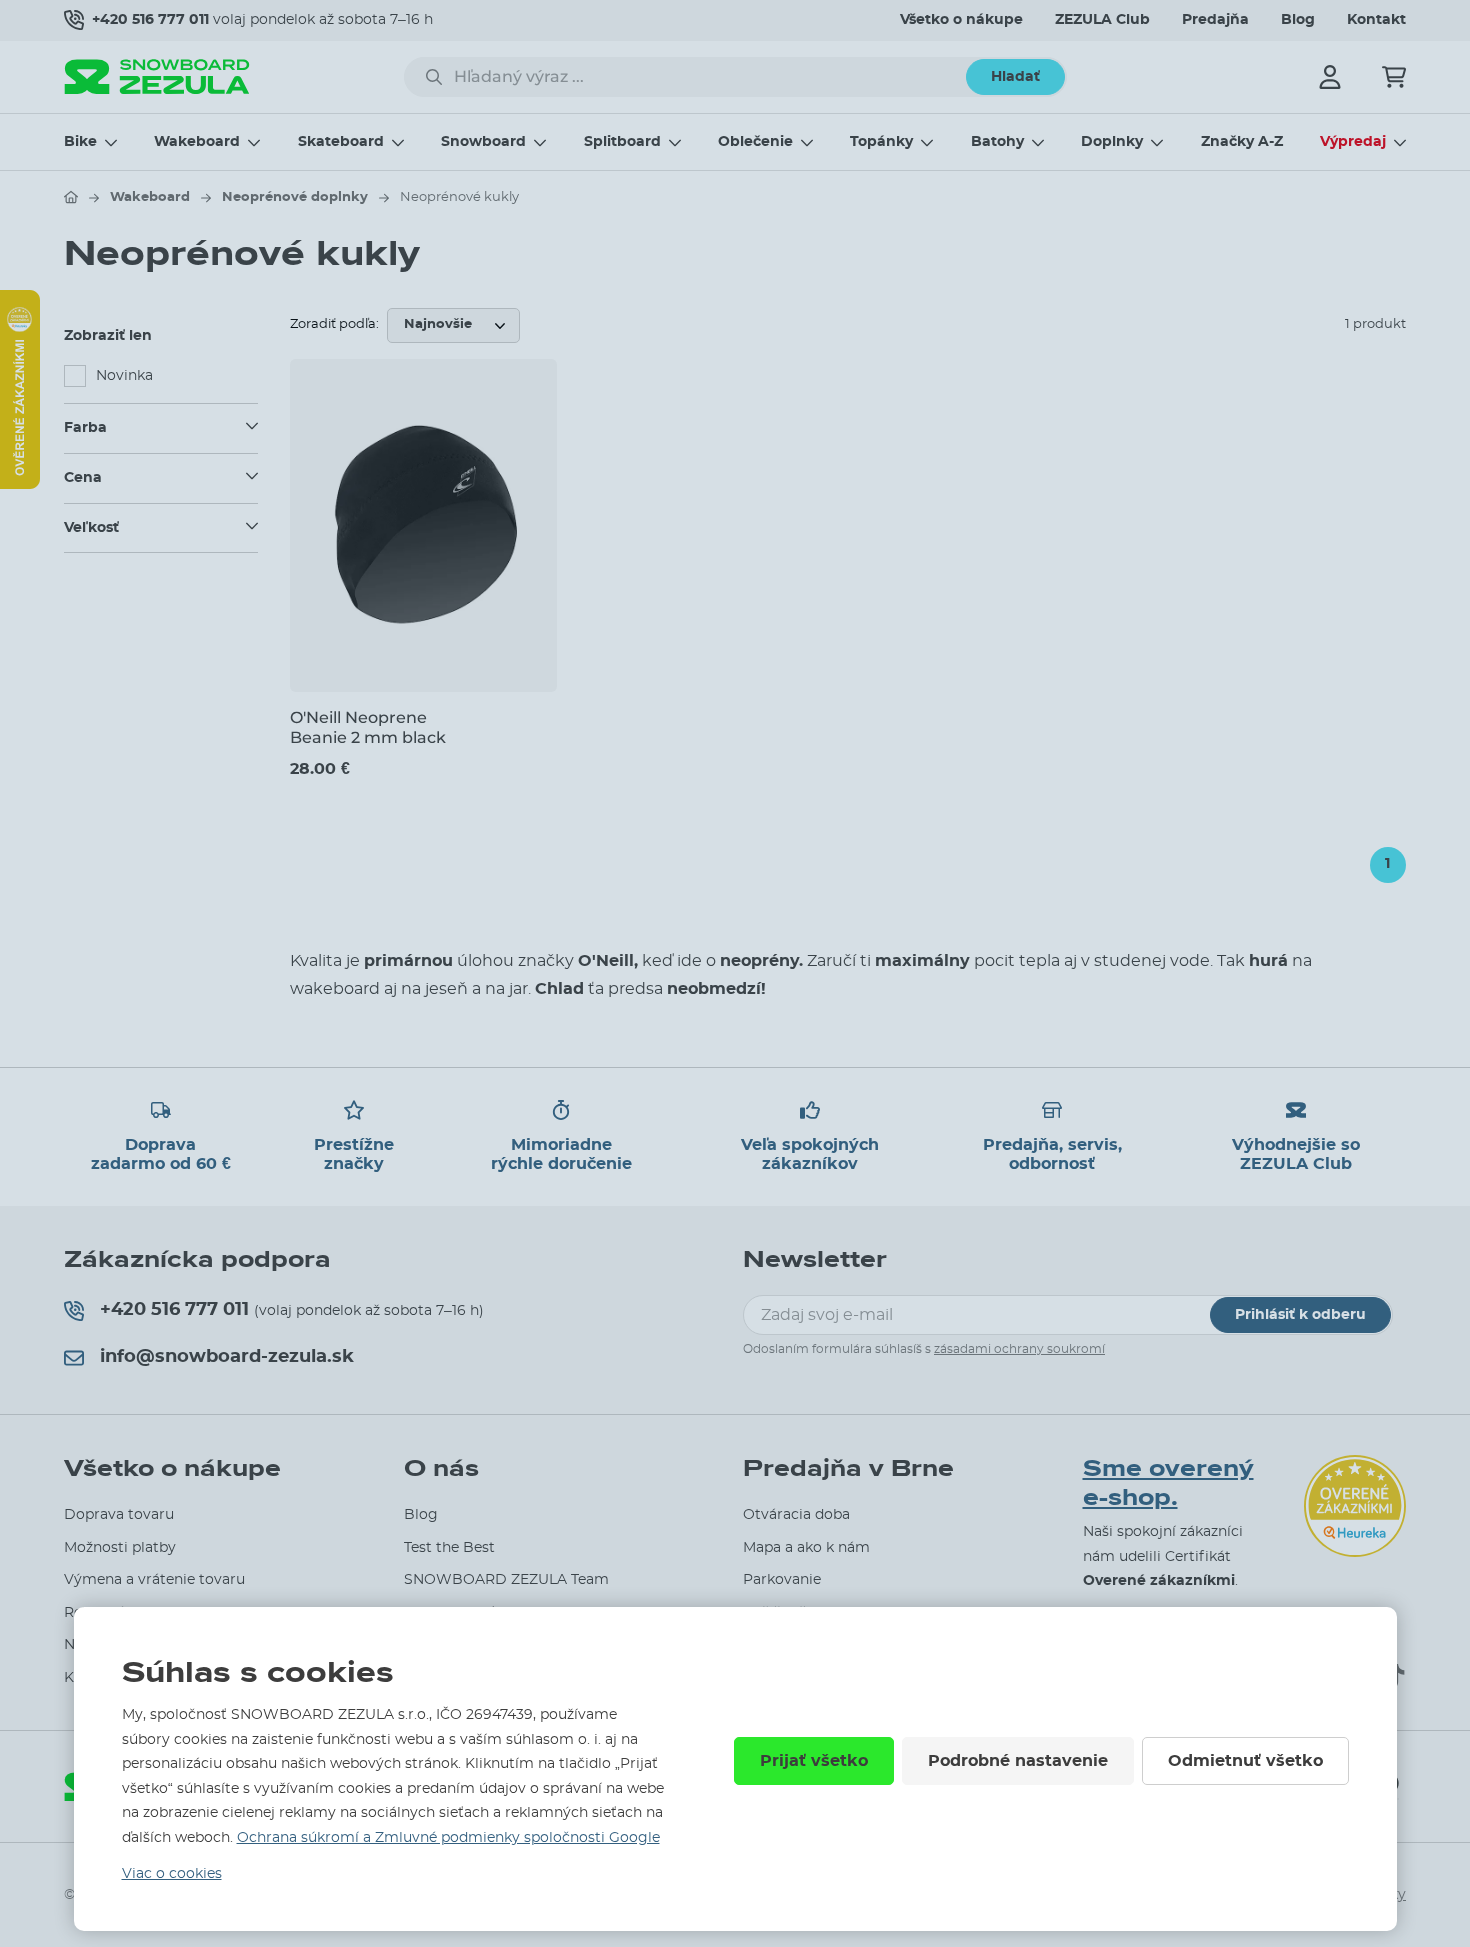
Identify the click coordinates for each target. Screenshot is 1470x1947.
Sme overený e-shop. (1168, 1483)
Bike (80, 142)
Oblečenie (755, 142)
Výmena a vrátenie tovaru (154, 1580)
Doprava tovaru (119, 1515)
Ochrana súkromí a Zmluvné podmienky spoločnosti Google (448, 1838)
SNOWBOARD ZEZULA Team (506, 1580)
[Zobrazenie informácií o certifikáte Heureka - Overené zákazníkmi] (20, 484)
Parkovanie (782, 1580)
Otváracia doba (796, 1515)
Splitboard (622, 142)
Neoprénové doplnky (295, 197)
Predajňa (1215, 20)
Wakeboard (197, 142)
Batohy (997, 142)
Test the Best (449, 1548)
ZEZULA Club (1102, 20)
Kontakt (1376, 20)
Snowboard (483, 142)
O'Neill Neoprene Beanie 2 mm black (368, 727)
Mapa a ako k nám (806, 1548)
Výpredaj (1353, 142)
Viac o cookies (172, 1874)
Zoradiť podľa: (334, 324)
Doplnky (1112, 142)
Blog (1298, 20)
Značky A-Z (1242, 142)
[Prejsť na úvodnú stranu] (71, 197)
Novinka (124, 376)
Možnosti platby (120, 1548)
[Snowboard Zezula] (157, 76)
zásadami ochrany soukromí (1019, 1349)
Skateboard (341, 142)
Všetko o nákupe (961, 20)
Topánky (881, 142)
